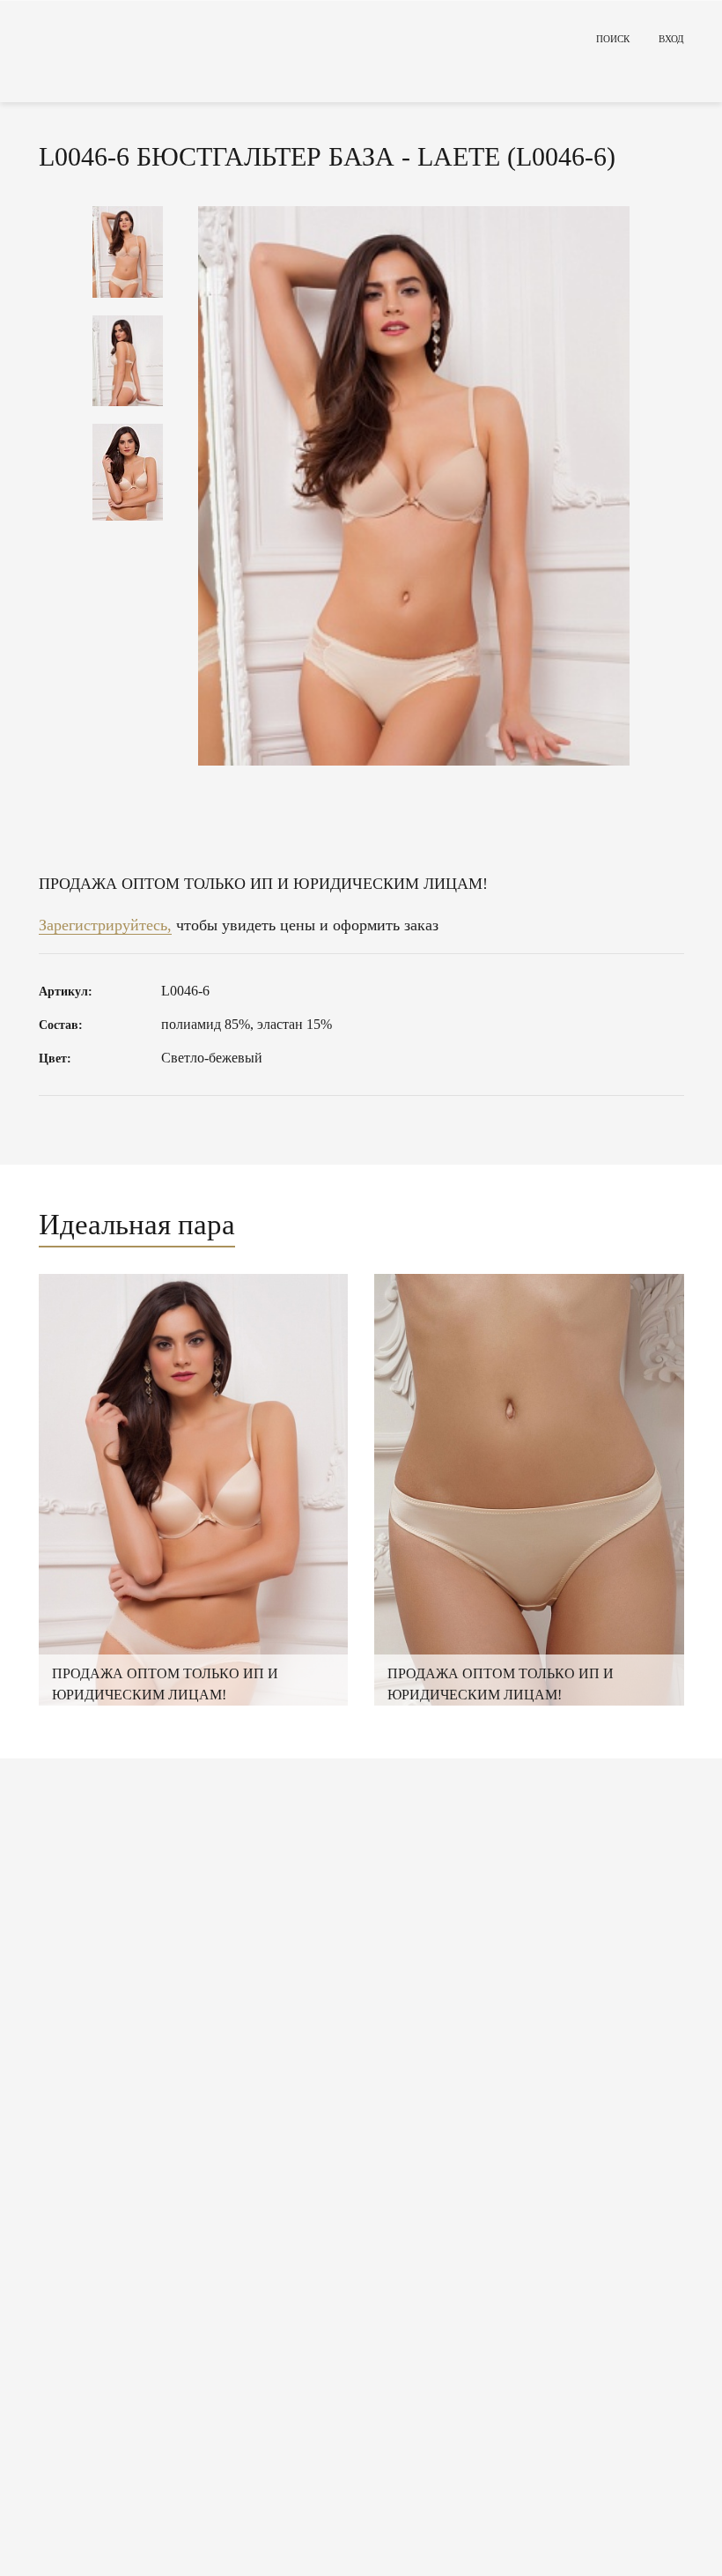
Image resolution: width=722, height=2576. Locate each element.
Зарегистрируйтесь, (105, 925)
